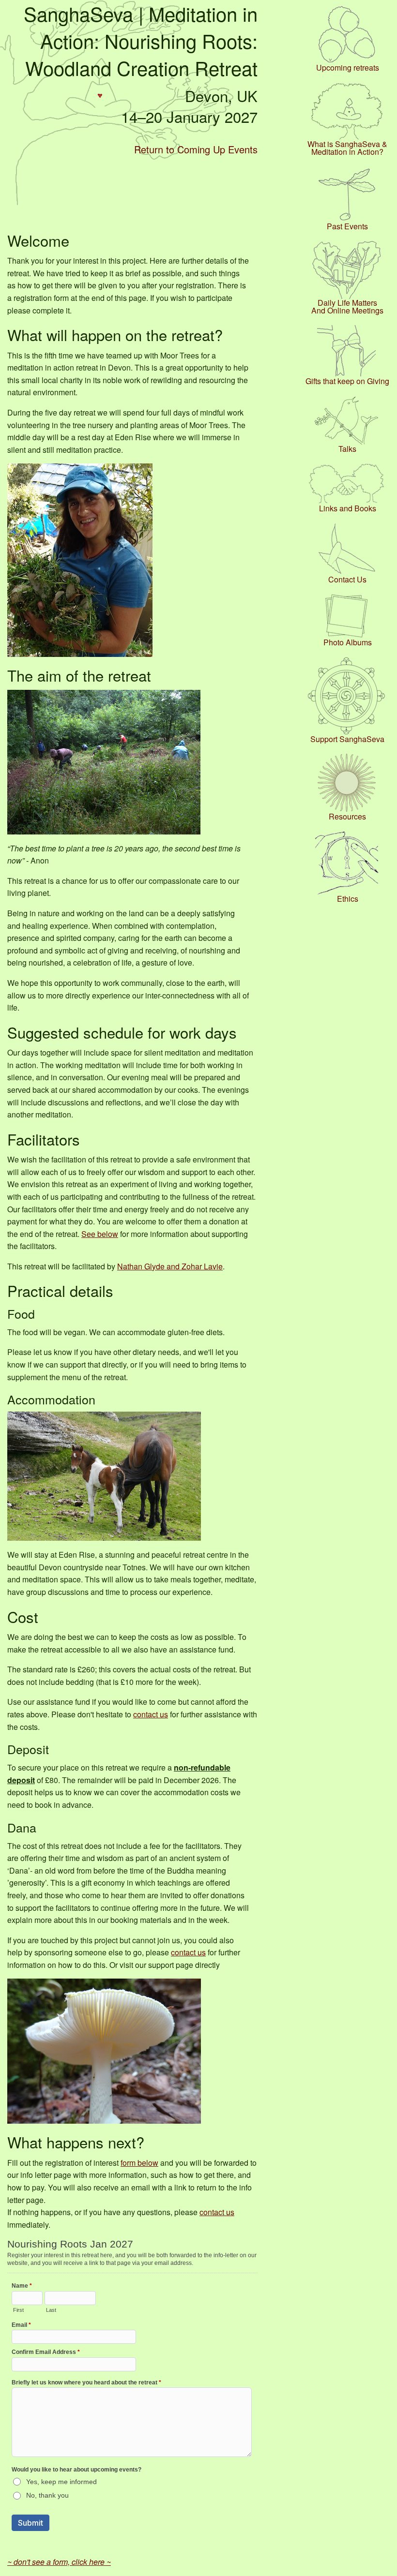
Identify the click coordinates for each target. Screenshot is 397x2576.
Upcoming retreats (348, 68)
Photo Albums (348, 642)
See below (100, 1234)
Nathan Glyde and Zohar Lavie (170, 1266)
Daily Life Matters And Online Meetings (347, 307)
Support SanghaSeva (347, 739)
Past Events (347, 226)
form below (139, 2163)
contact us (151, 1714)
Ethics (348, 899)
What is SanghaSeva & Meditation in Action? (347, 148)
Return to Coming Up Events (196, 149)
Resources (347, 817)
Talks (347, 449)
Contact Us (347, 580)
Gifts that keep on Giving (347, 381)
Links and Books (348, 508)
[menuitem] (347, 38)
